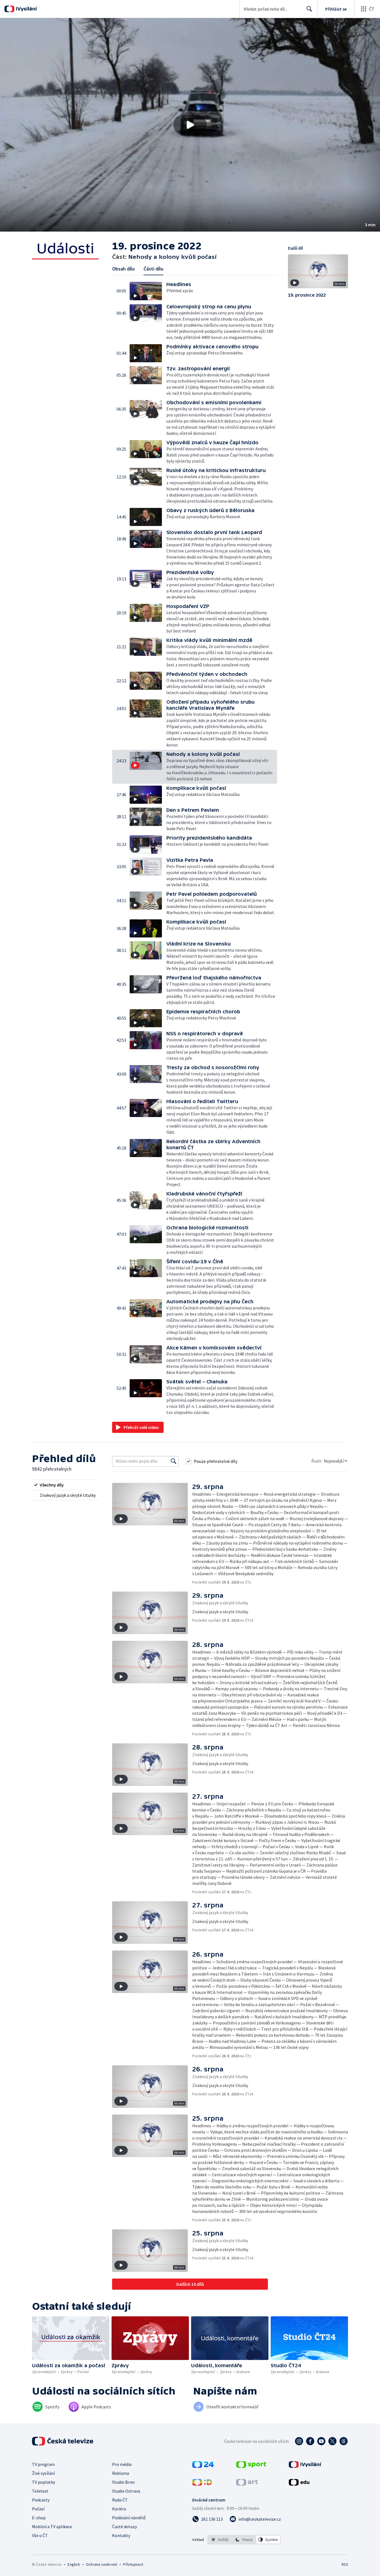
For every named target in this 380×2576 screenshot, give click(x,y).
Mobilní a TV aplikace (52, 2527)
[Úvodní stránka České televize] (63, 2441)
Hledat (309, 9)
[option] (220, 2540)
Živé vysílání (43, 2473)
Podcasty (41, 2500)
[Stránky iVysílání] (305, 2466)
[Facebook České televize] (310, 2441)
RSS (345, 2564)
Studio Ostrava (126, 2491)
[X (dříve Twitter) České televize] (332, 2441)
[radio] (65, 1485)
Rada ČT (120, 2500)
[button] (190, 125)
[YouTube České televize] (321, 2441)
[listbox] (244, 2540)
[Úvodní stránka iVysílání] (26, 9)
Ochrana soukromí (102, 2564)
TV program (43, 2464)
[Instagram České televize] (299, 2441)
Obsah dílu (123, 269)
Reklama (121, 2473)
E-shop (39, 2518)
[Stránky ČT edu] (299, 2484)
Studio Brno (123, 2482)
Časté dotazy (124, 2527)
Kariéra (119, 2509)
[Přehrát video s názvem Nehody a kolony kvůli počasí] (190, 125)
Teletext (40, 2491)
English (74, 2564)
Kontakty (121, 2535)
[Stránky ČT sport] (251, 2466)
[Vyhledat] (174, 1461)
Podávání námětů (129, 2518)
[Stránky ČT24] (203, 2466)
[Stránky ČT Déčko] (202, 2484)
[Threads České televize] (344, 2441)
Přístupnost (133, 2564)
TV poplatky (44, 2482)
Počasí (38, 2509)
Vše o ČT (40, 2535)
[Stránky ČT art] (247, 2484)
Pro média (122, 2464)
